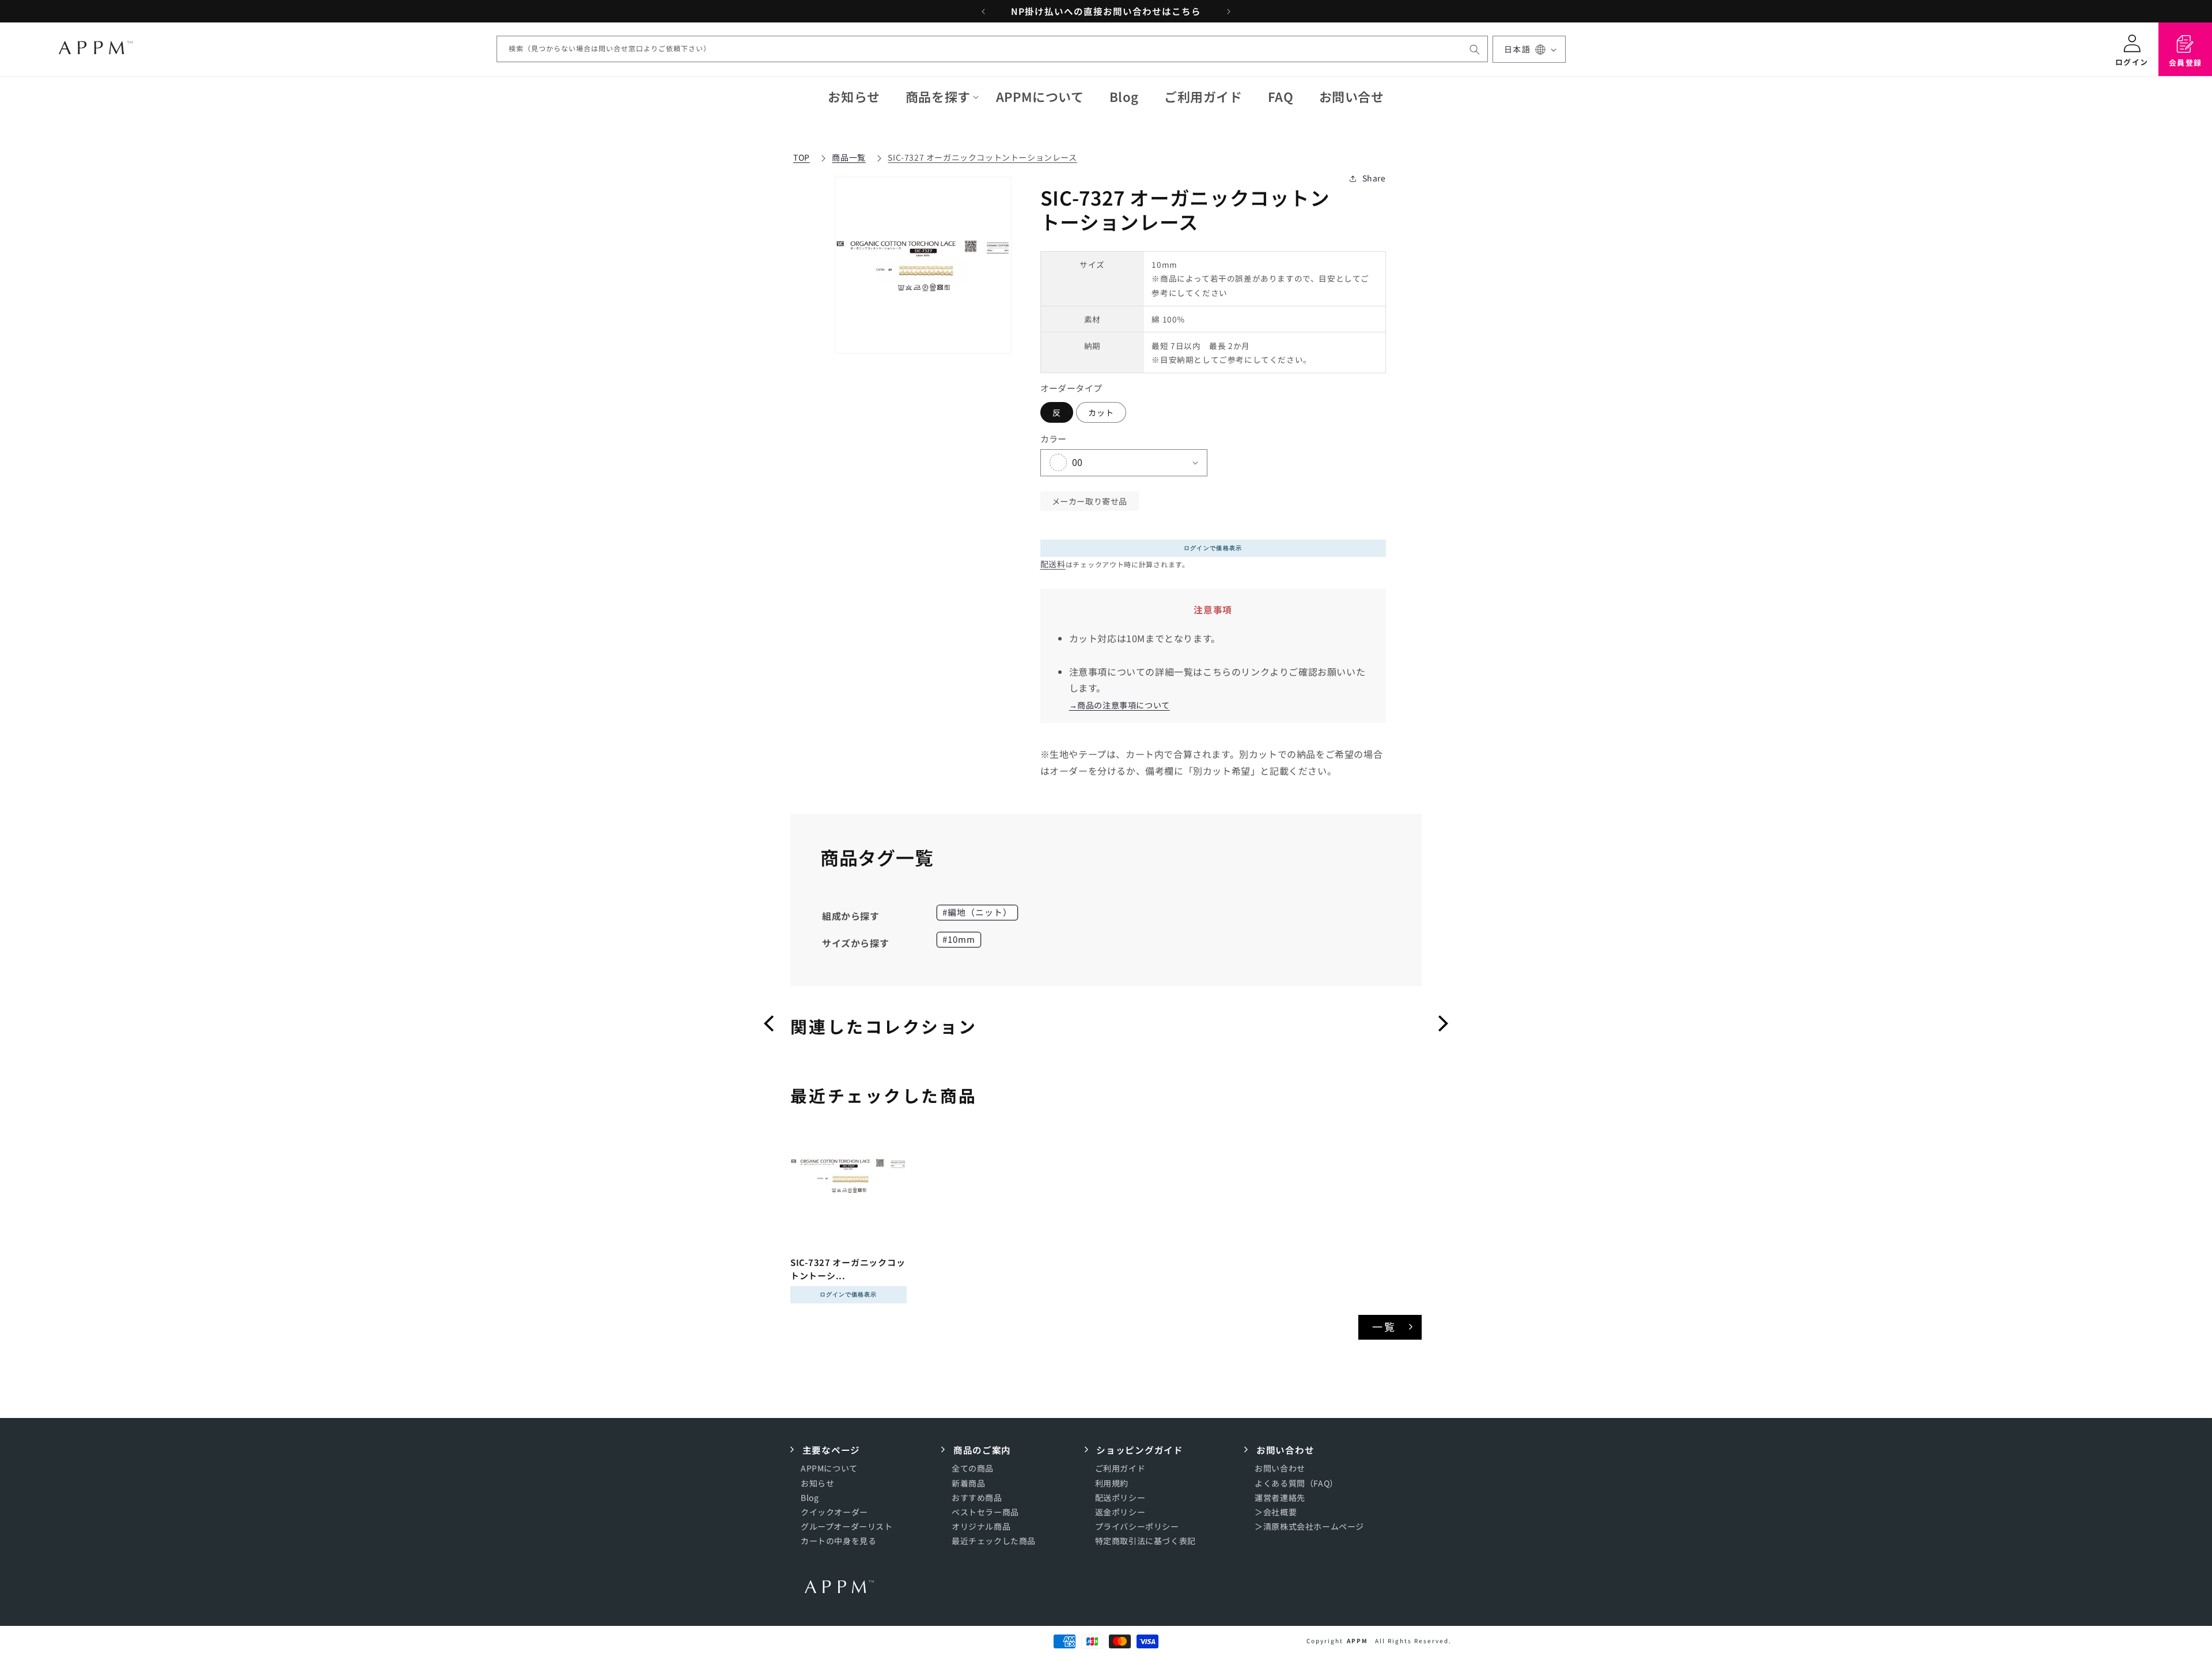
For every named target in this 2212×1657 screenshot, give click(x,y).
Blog (810, 1497)
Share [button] (1374, 178)
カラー (1054, 439)
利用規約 (1112, 1483)
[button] (938, 96)
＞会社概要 (1276, 1512)
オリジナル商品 (981, 1526)
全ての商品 (973, 1468)
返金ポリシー (1120, 1512)
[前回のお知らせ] (983, 12)
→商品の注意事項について (1120, 706)
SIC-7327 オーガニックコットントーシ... (848, 1269)
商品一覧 (849, 157)
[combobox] (992, 50)
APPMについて (829, 1468)
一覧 (1385, 1326)
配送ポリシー (1120, 1497)
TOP (802, 157)
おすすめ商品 (977, 1497)
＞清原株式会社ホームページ (1309, 1526)
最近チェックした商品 (994, 1541)
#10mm (959, 939)
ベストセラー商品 (985, 1512)
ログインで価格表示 (1213, 548)
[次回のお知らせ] (1229, 12)
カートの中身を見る (838, 1541)
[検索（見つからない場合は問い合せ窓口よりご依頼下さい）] (1475, 50)
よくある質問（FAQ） (1296, 1483)
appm (1357, 1641)
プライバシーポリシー (1137, 1526)
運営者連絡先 (1280, 1497)
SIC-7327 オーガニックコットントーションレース (982, 157)
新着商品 (968, 1483)
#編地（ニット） (977, 912)
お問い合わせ (1280, 1468)
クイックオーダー (834, 1512)
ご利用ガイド (1120, 1468)
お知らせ (817, 1483)
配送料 (1053, 564)
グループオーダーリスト (847, 1526)
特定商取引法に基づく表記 (1145, 1541)
